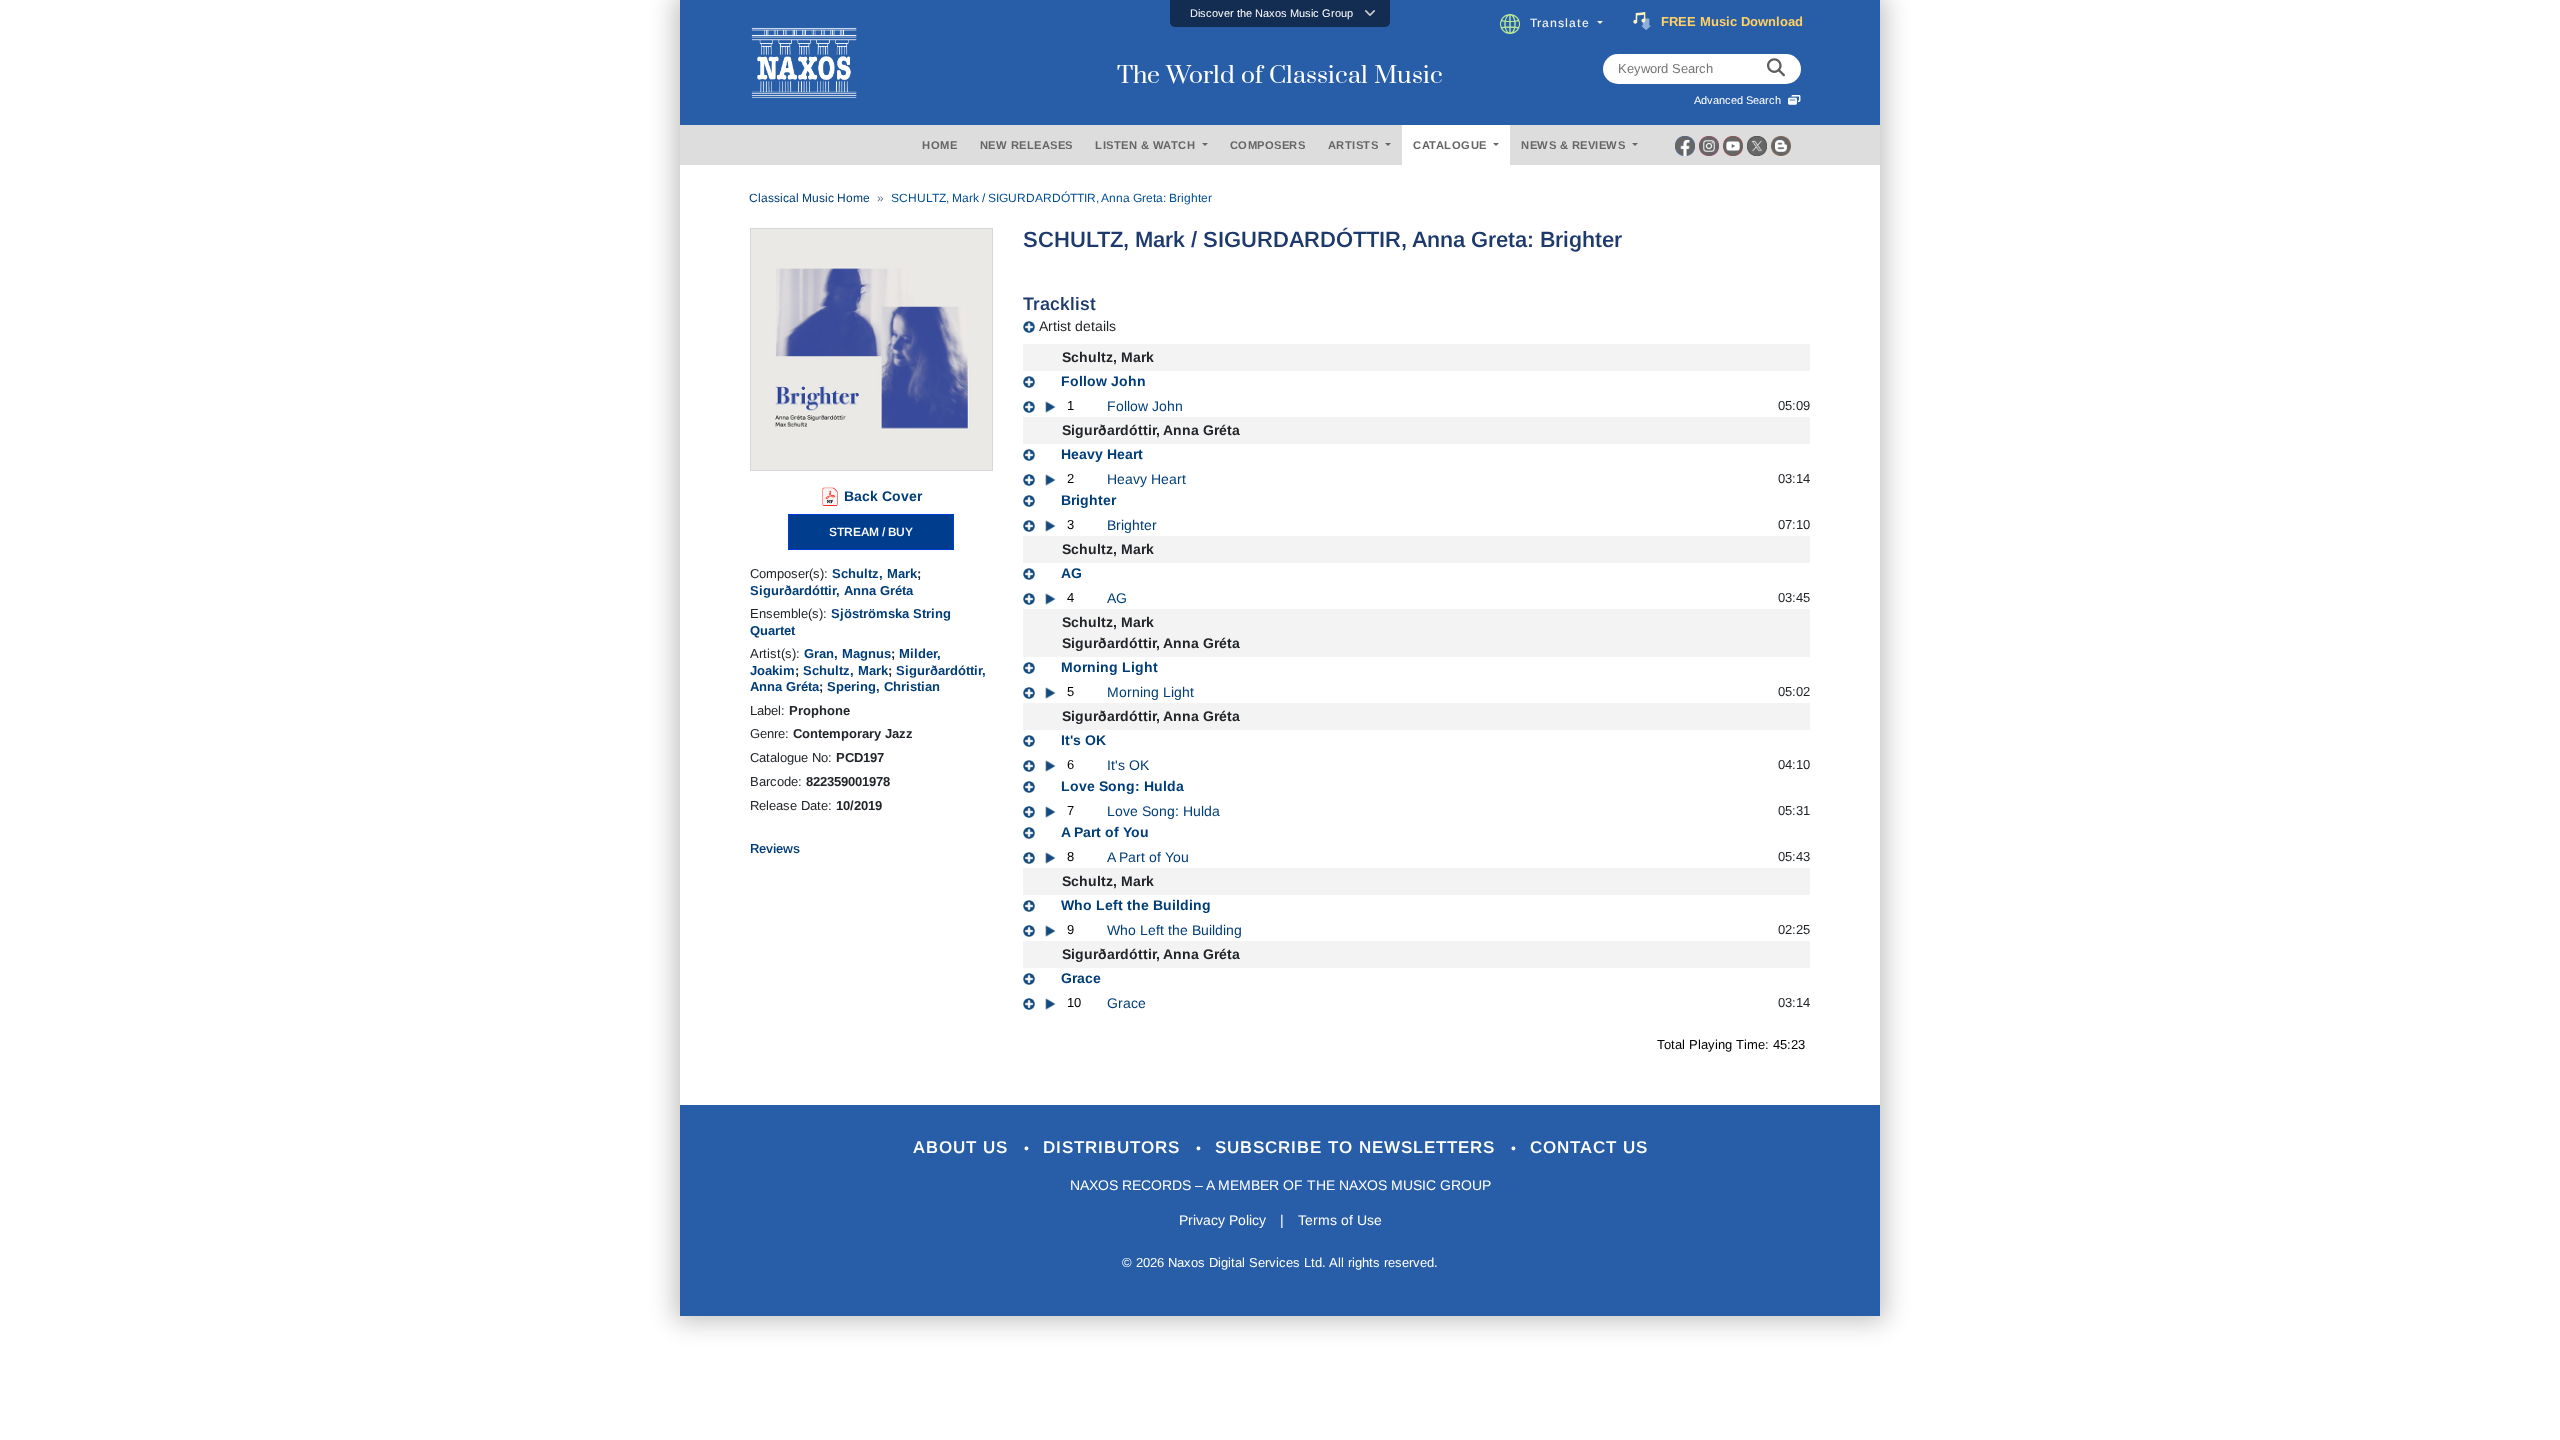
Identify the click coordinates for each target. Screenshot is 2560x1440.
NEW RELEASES (1026, 145)
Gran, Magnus (847, 653)
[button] (1280, 13)
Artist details (1077, 326)
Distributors (1114, 1147)
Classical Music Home (809, 198)
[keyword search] (1776, 69)
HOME (939, 145)
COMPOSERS (1268, 145)
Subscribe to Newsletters (1358, 1147)
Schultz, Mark (874, 573)
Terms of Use (1340, 1220)
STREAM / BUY (871, 532)
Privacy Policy (1222, 1220)
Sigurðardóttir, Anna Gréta (831, 590)
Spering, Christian (883, 686)
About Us (963, 1147)
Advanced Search (1740, 100)
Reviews (775, 848)
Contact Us (1589, 1147)
